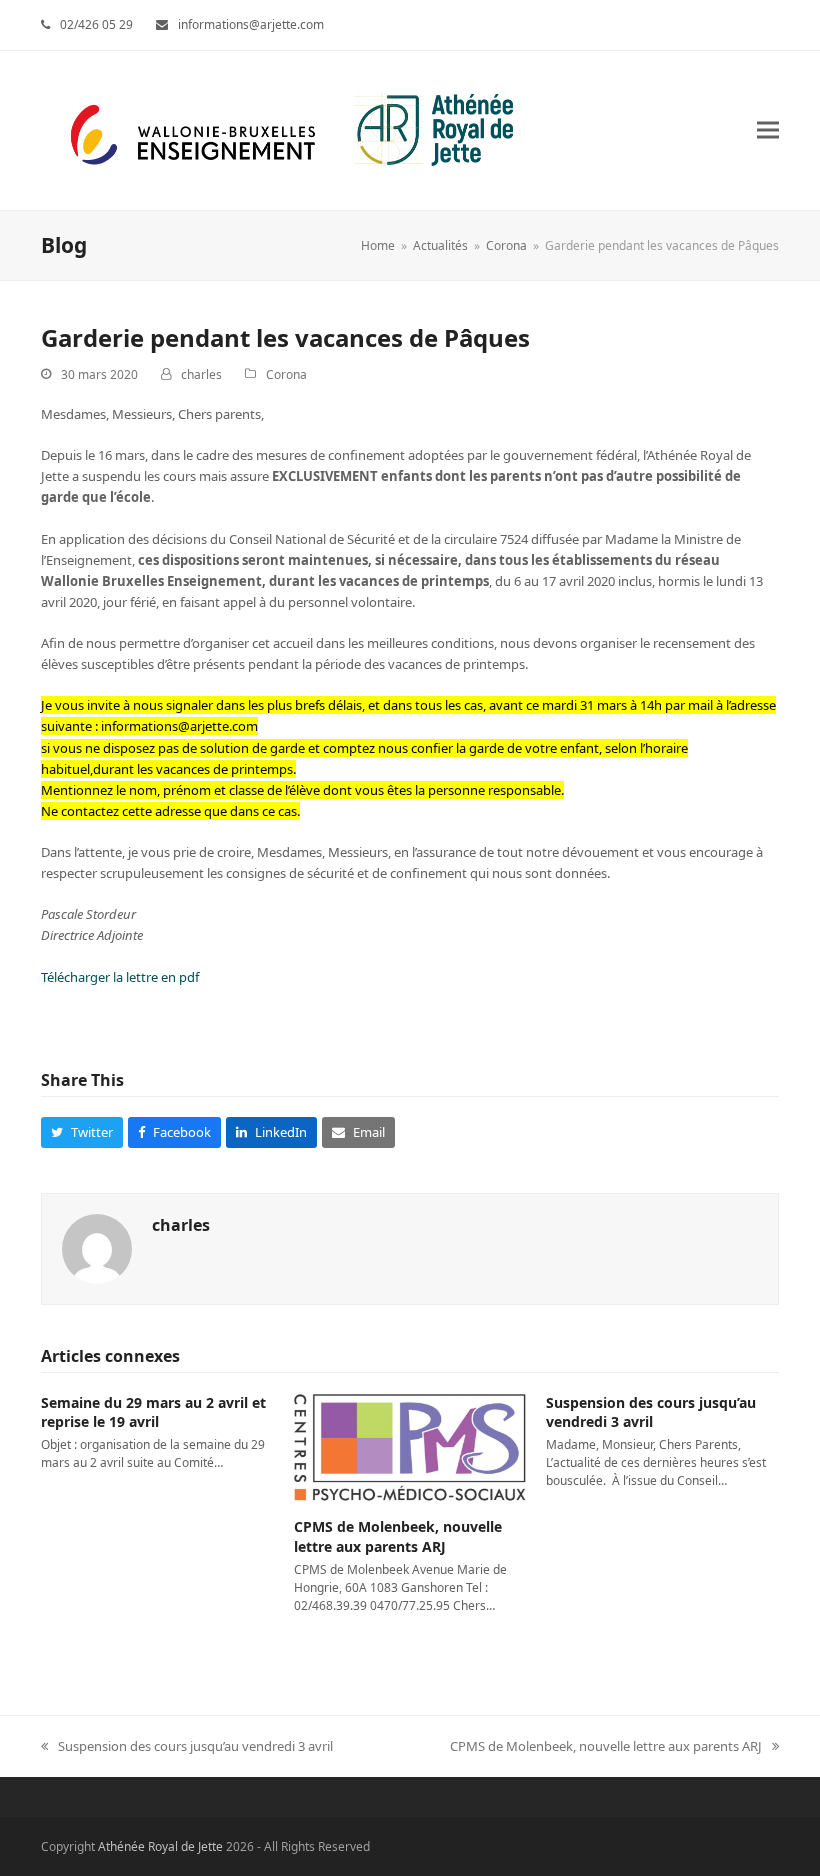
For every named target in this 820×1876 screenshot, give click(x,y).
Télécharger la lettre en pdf (120, 977)
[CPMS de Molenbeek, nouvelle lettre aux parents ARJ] (410, 1446)
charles (201, 374)
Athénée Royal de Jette (160, 1846)
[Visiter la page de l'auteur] (97, 1247)
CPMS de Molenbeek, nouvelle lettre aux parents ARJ (398, 1536)
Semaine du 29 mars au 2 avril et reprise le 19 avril (153, 1412)
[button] (768, 130)
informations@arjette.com (251, 24)
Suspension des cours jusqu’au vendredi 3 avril (651, 1412)
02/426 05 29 (96, 24)
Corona (286, 374)
